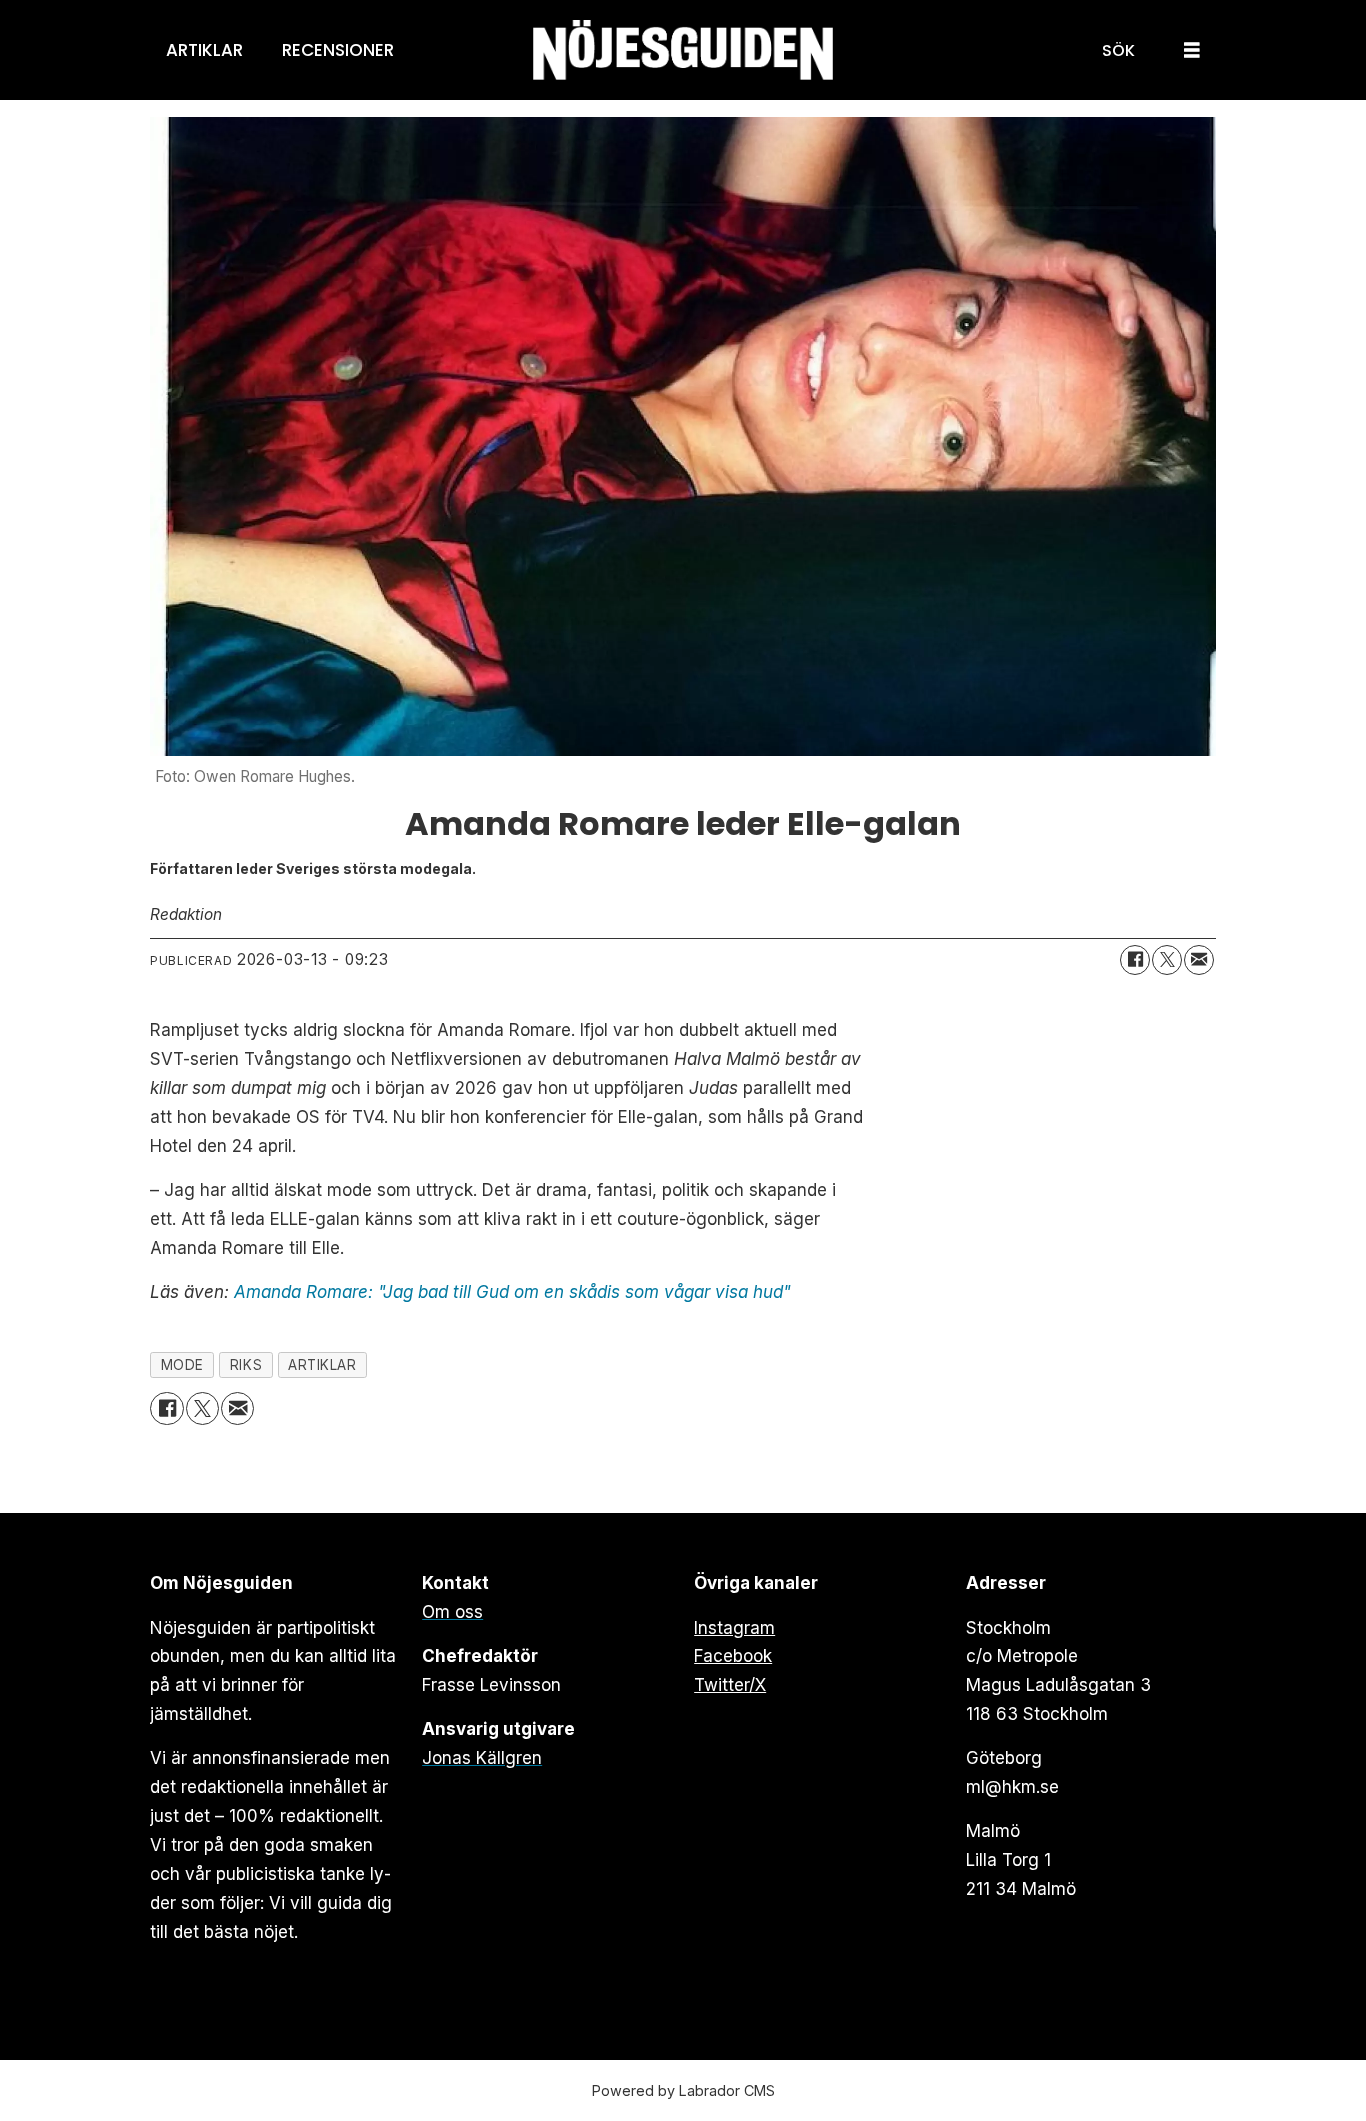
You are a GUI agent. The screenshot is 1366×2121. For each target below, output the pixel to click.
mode (182, 1365)
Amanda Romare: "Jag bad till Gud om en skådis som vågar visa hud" (512, 1292)
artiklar (322, 1365)
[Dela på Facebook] (1135, 960)
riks (246, 1365)
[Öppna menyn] (1192, 50)
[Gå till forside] (683, 50)
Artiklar (204, 50)
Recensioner (338, 50)
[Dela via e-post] (1199, 960)
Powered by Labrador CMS (683, 2090)
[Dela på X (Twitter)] (1167, 960)
